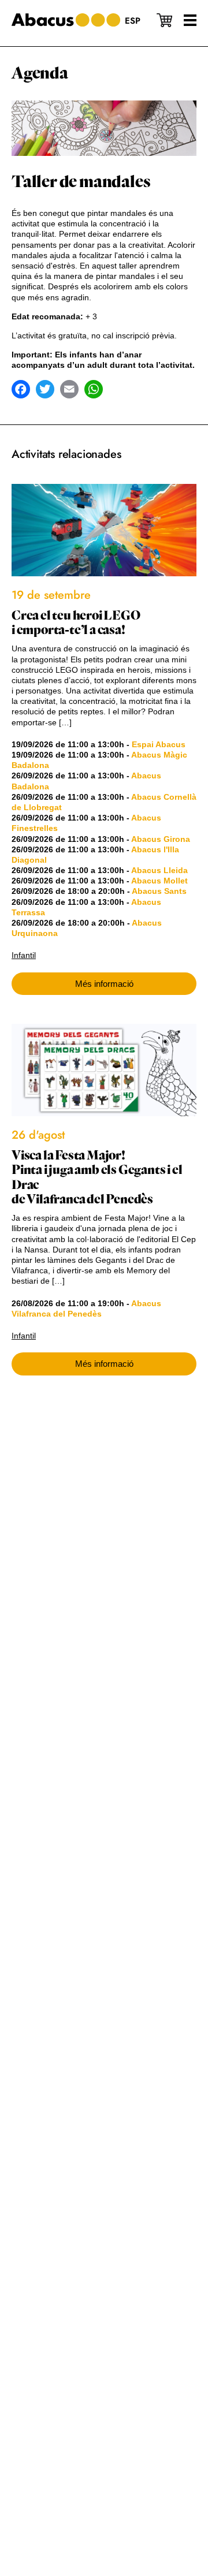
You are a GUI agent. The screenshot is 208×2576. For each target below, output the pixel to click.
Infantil (24, 955)
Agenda (40, 73)
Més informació (104, 984)
